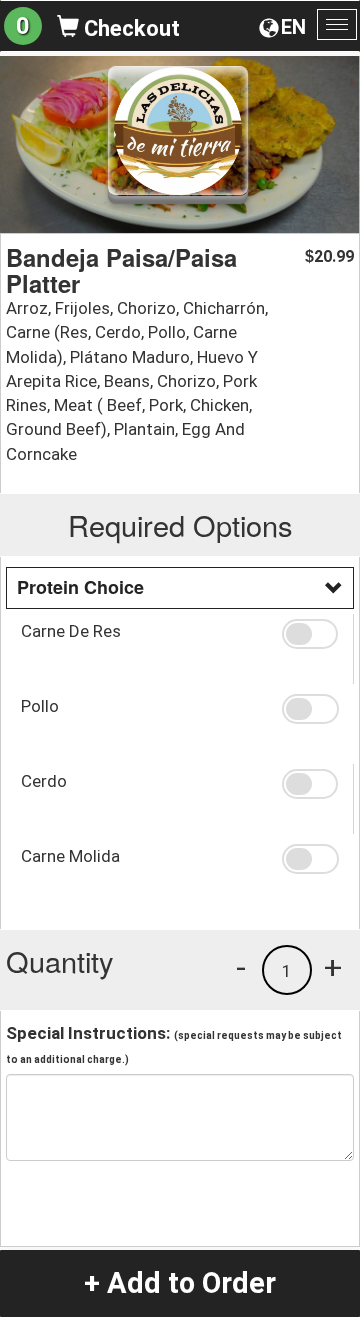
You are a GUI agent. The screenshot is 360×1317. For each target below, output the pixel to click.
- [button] (241, 967)
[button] (310, 634)
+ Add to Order (180, 1283)
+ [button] (333, 967)
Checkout (129, 28)
